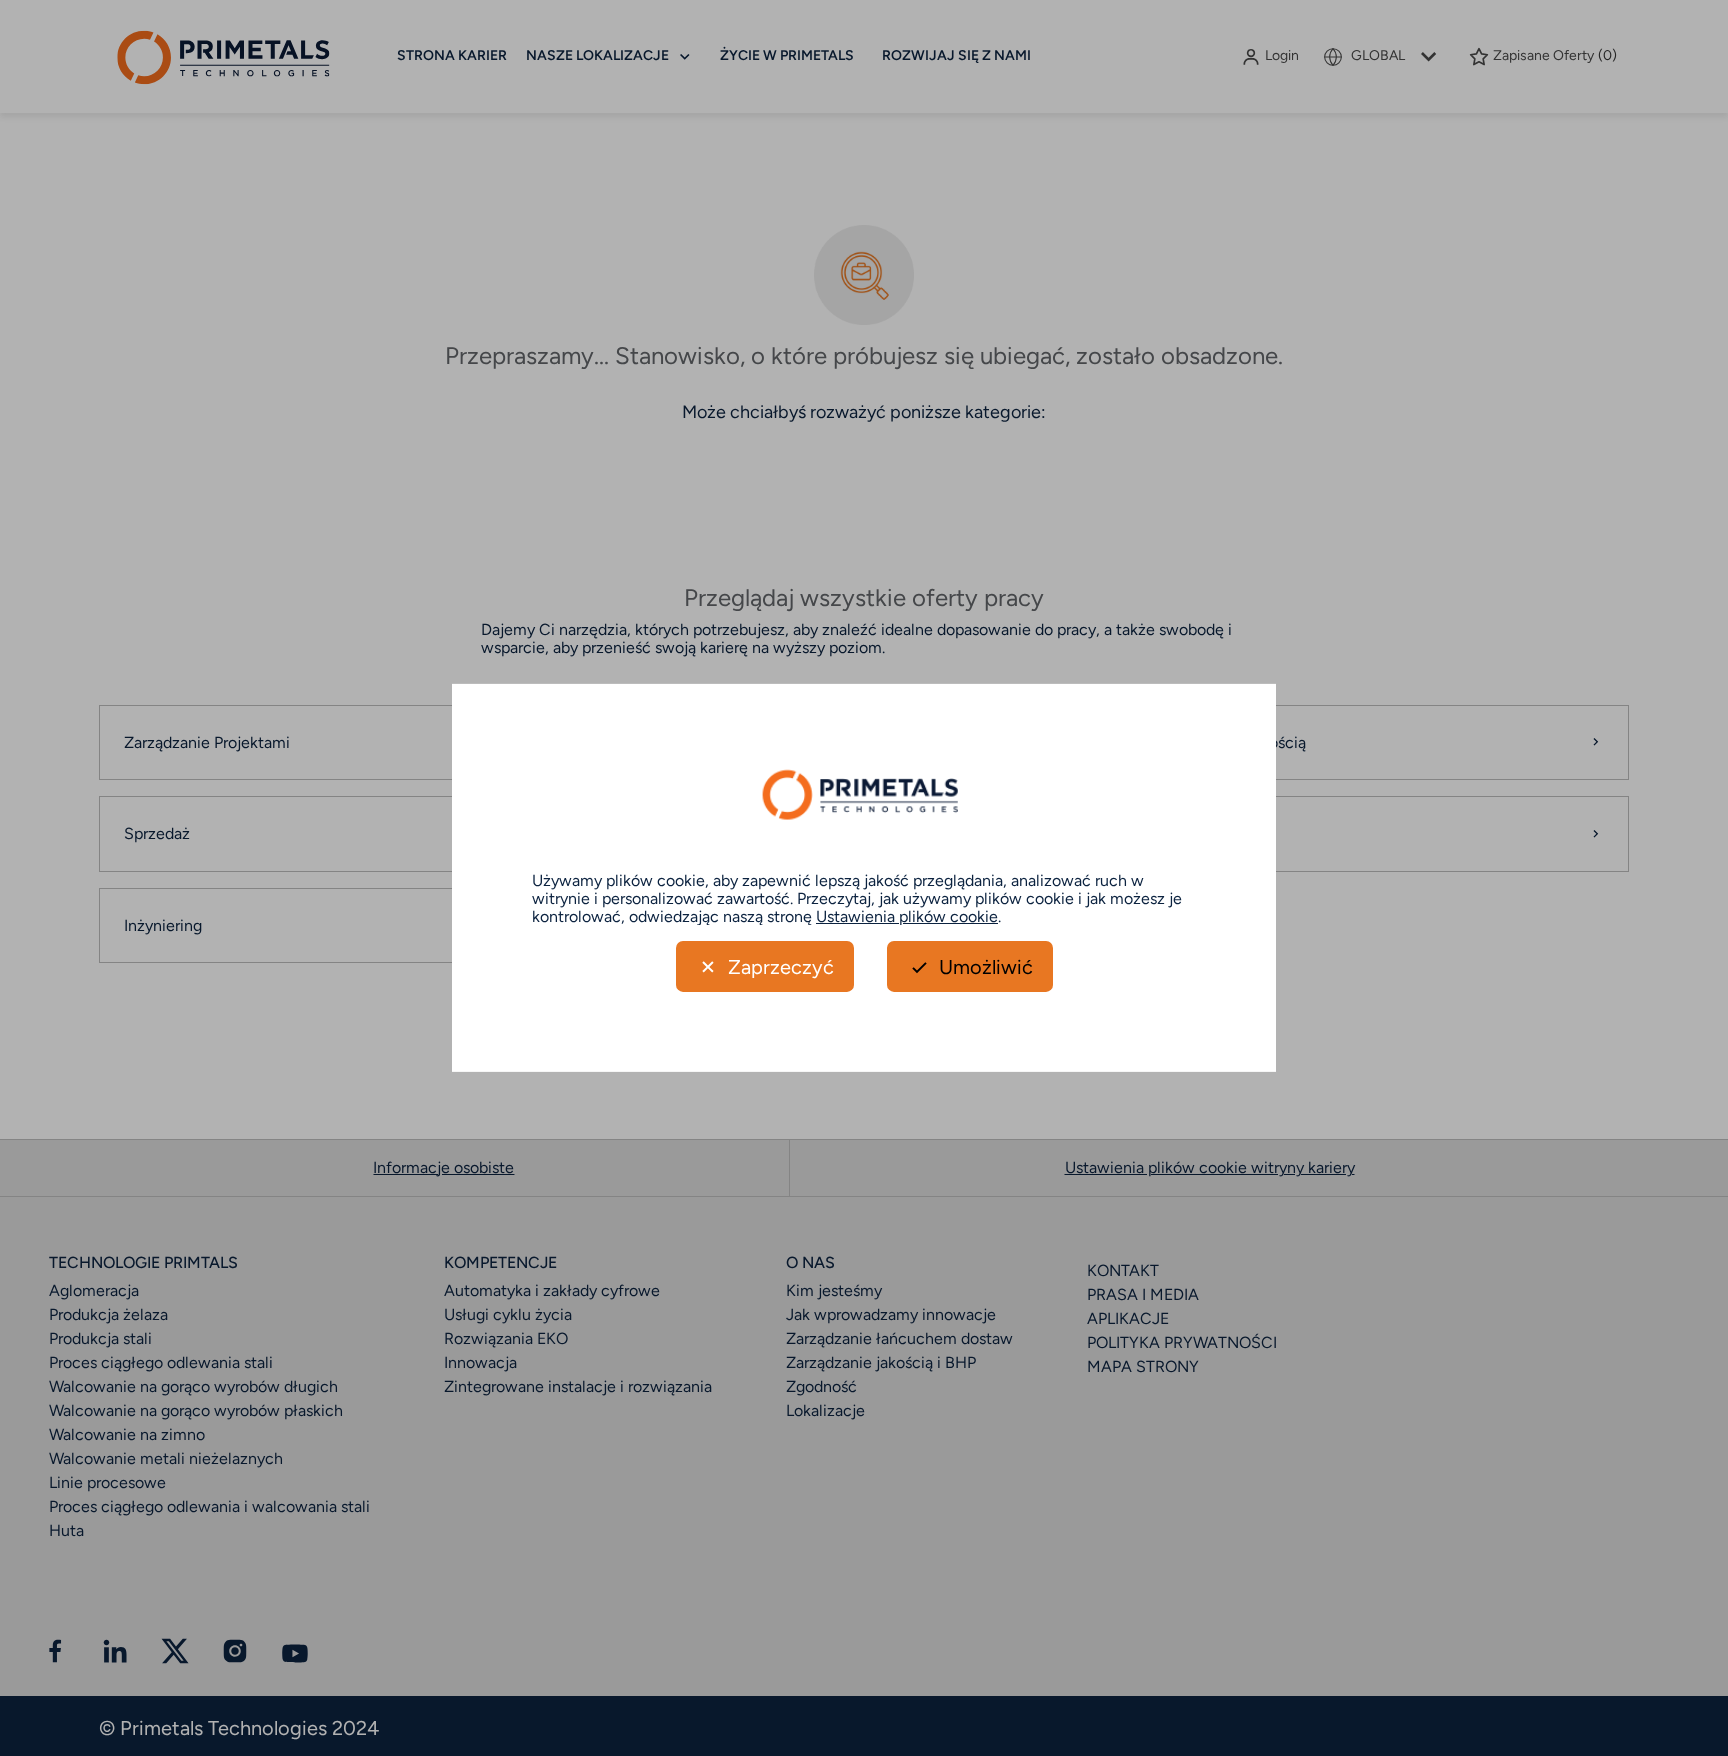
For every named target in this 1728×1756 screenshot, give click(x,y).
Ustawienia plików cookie (907, 915)
